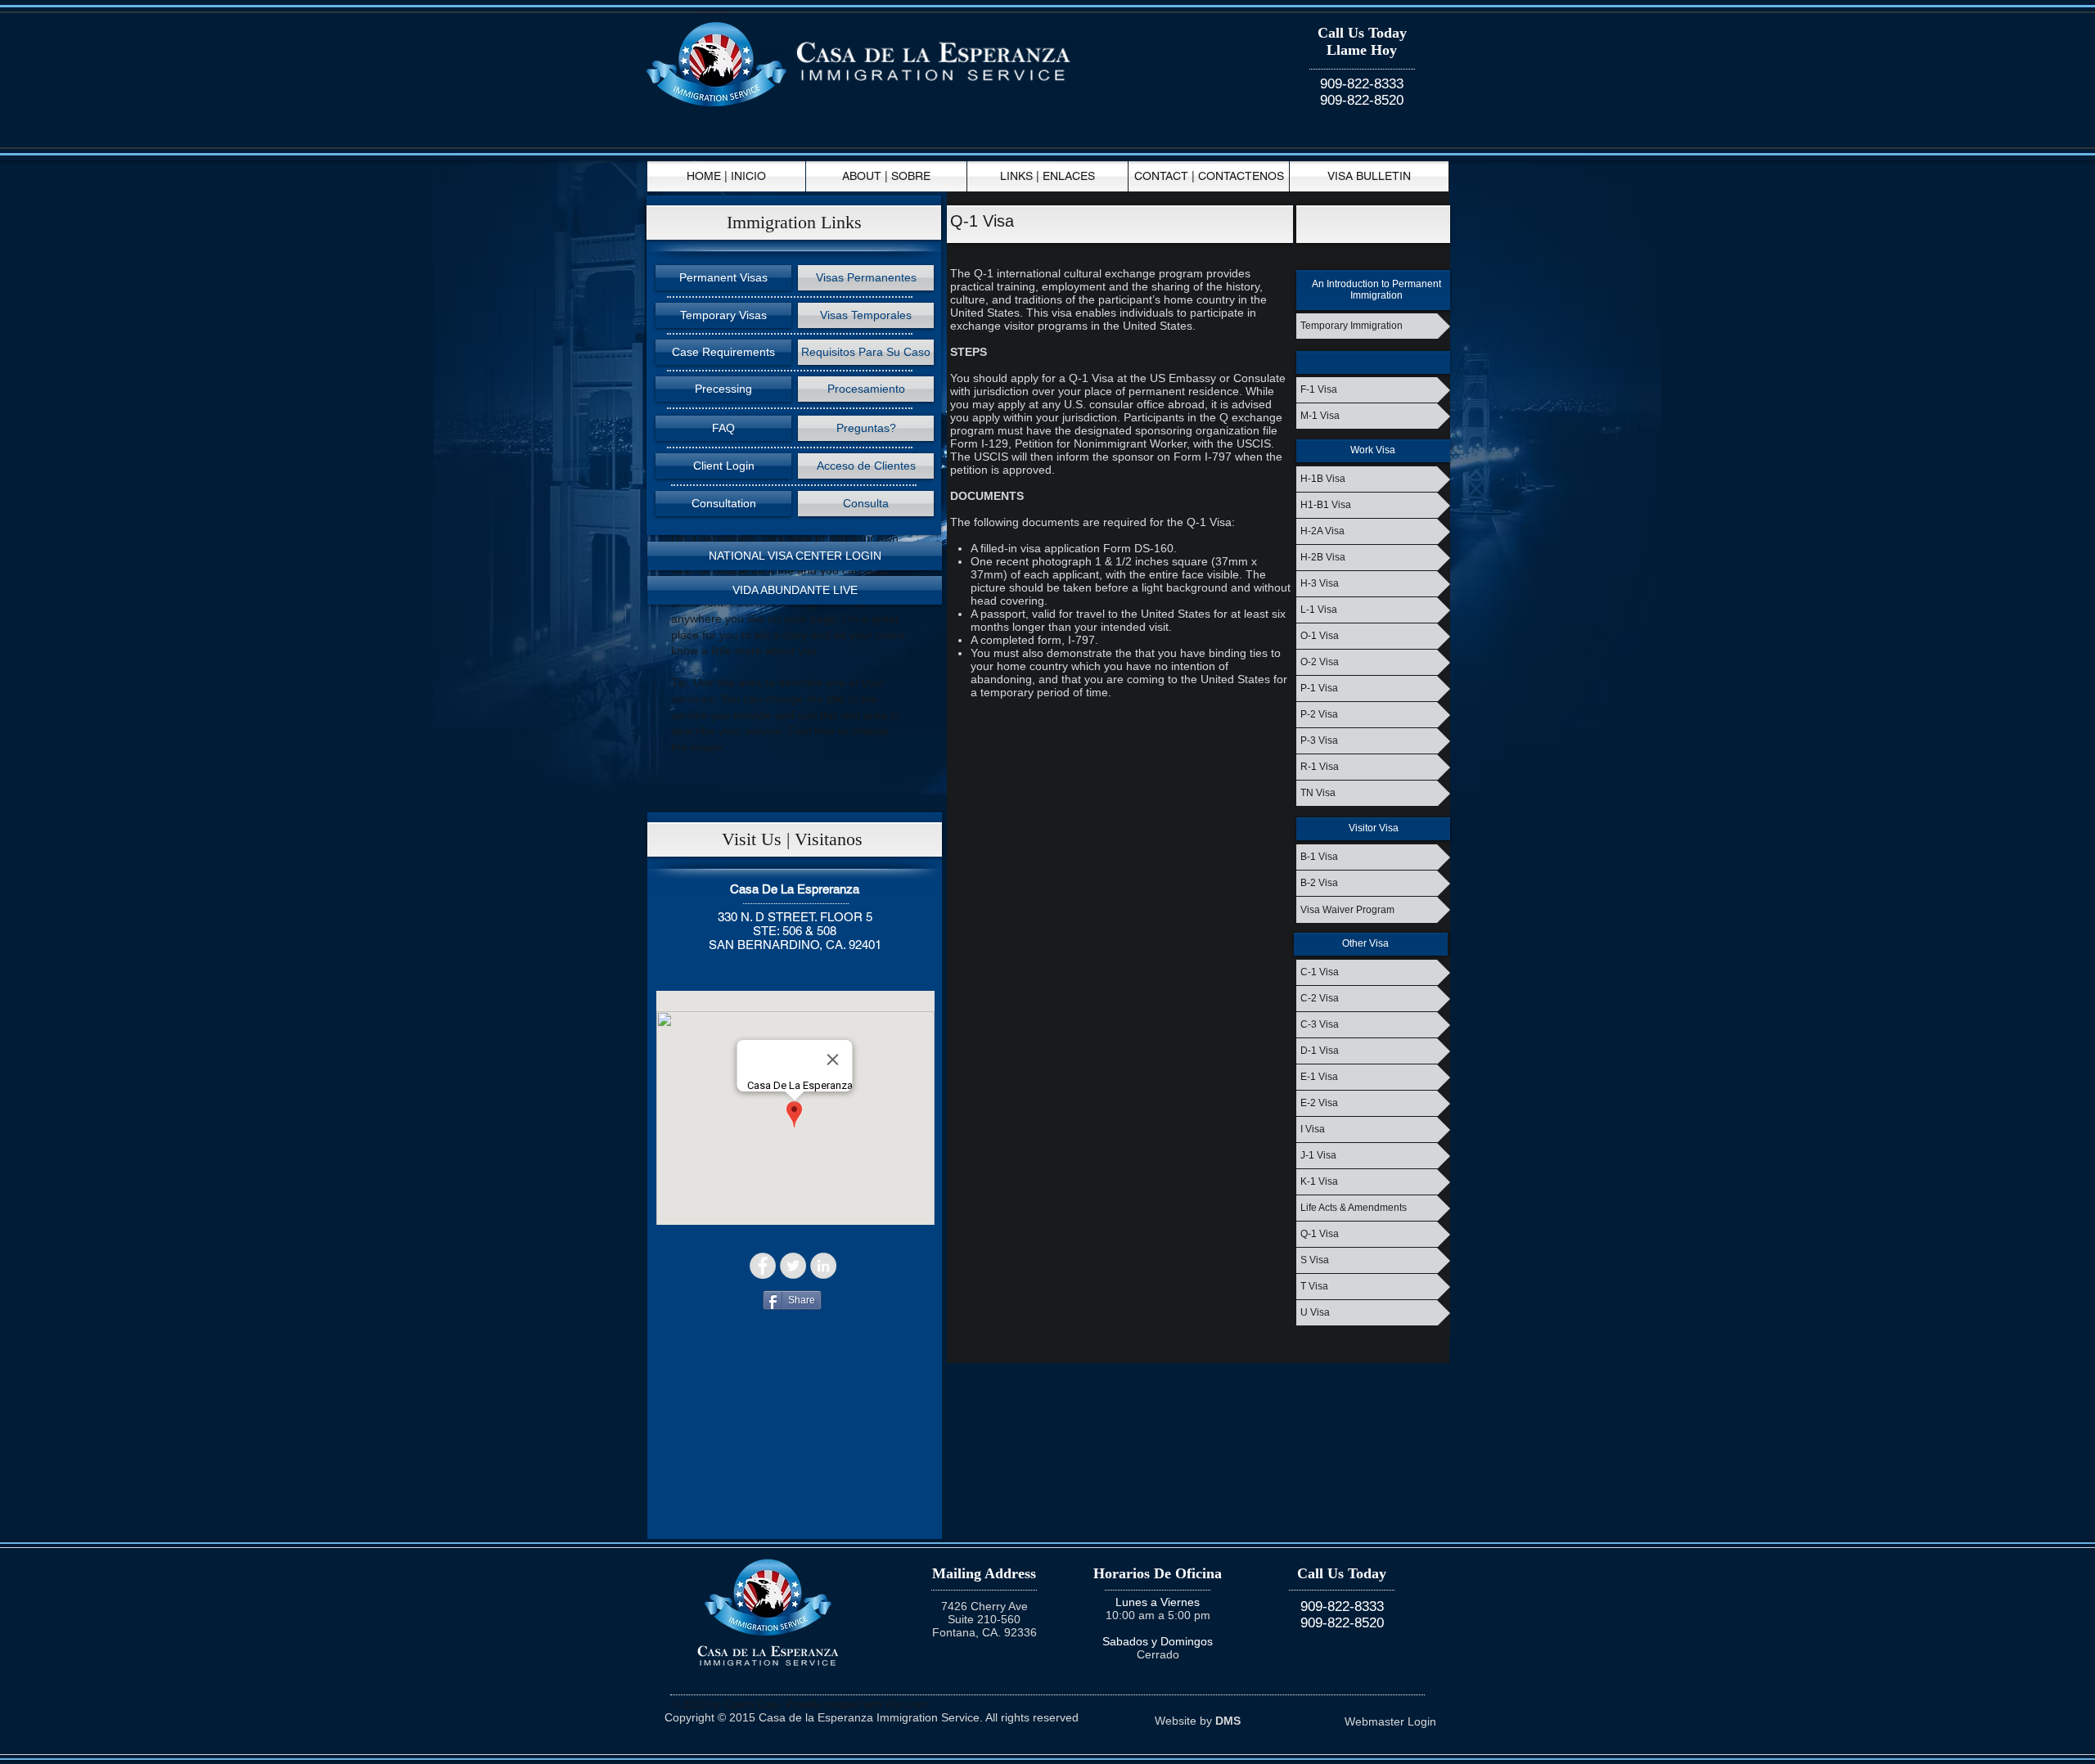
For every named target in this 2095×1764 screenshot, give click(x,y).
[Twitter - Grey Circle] (793, 1266)
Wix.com (906, 1705)
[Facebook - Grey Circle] (763, 1266)
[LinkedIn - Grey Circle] (823, 1266)
